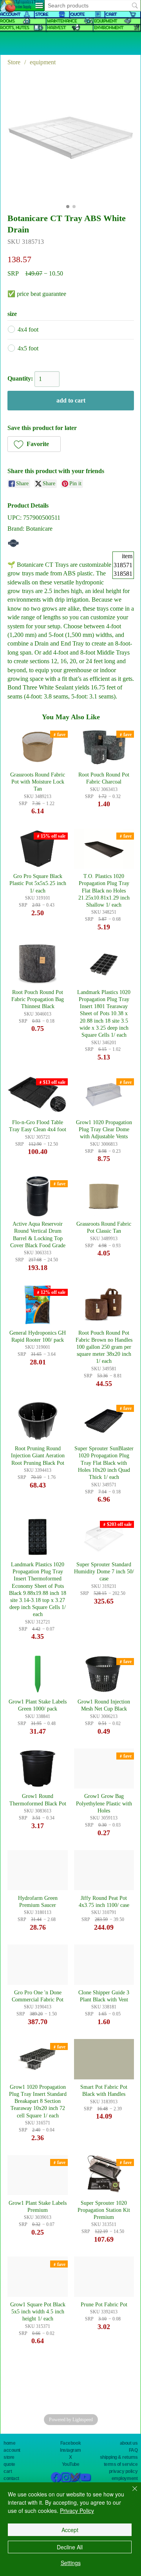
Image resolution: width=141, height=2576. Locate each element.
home (9, 2443)
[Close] (130, 2493)
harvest (56, 28)
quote (9, 2464)
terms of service (121, 2464)
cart (8, 2471)
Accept (70, 2530)
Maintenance (61, 21)
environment (108, 28)
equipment (105, 21)
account (12, 2450)
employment (125, 2478)
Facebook (70, 2443)
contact (11, 2478)
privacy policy (123, 2471)
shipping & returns (119, 2457)
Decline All (70, 2547)
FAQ (133, 2450)
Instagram (70, 2450)
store (9, 2457)
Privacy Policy (77, 2511)
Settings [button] (71, 2563)
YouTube (71, 2464)
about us (129, 2443)
